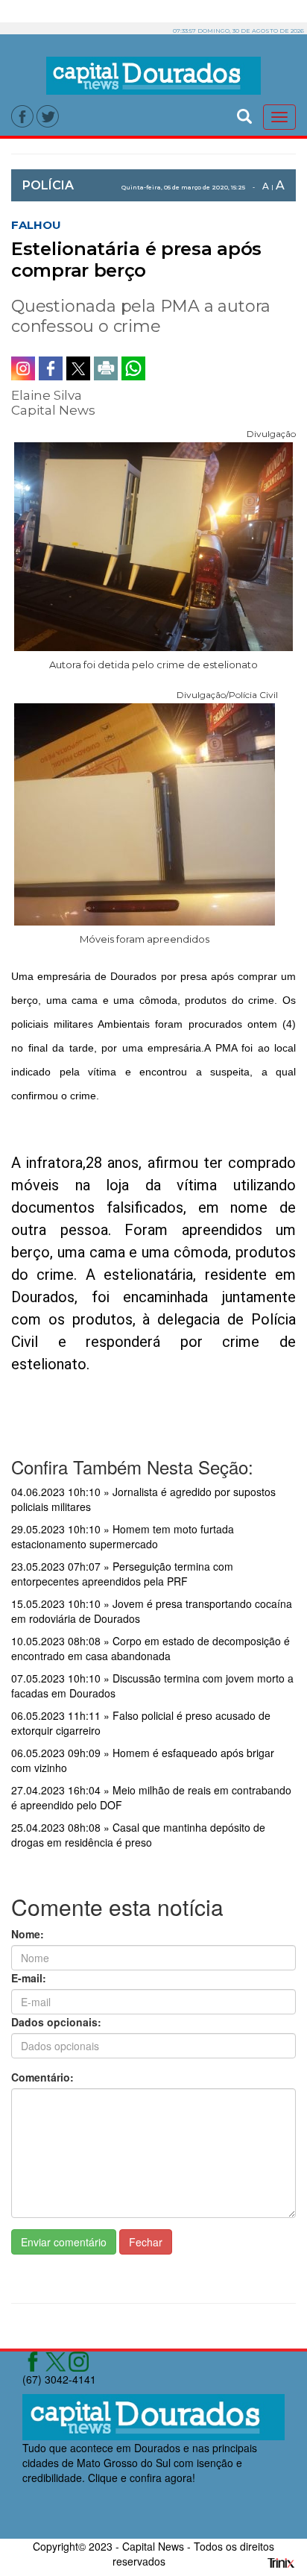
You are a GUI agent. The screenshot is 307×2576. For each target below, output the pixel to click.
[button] (244, 114)
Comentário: (42, 2077)
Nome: (28, 1934)
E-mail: (29, 1978)
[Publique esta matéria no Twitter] (78, 368)
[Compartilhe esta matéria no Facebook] (51, 368)
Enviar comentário (64, 2242)
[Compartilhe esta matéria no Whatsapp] (133, 368)
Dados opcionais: (56, 2022)
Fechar (146, 2242)
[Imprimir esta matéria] (106, 368)
